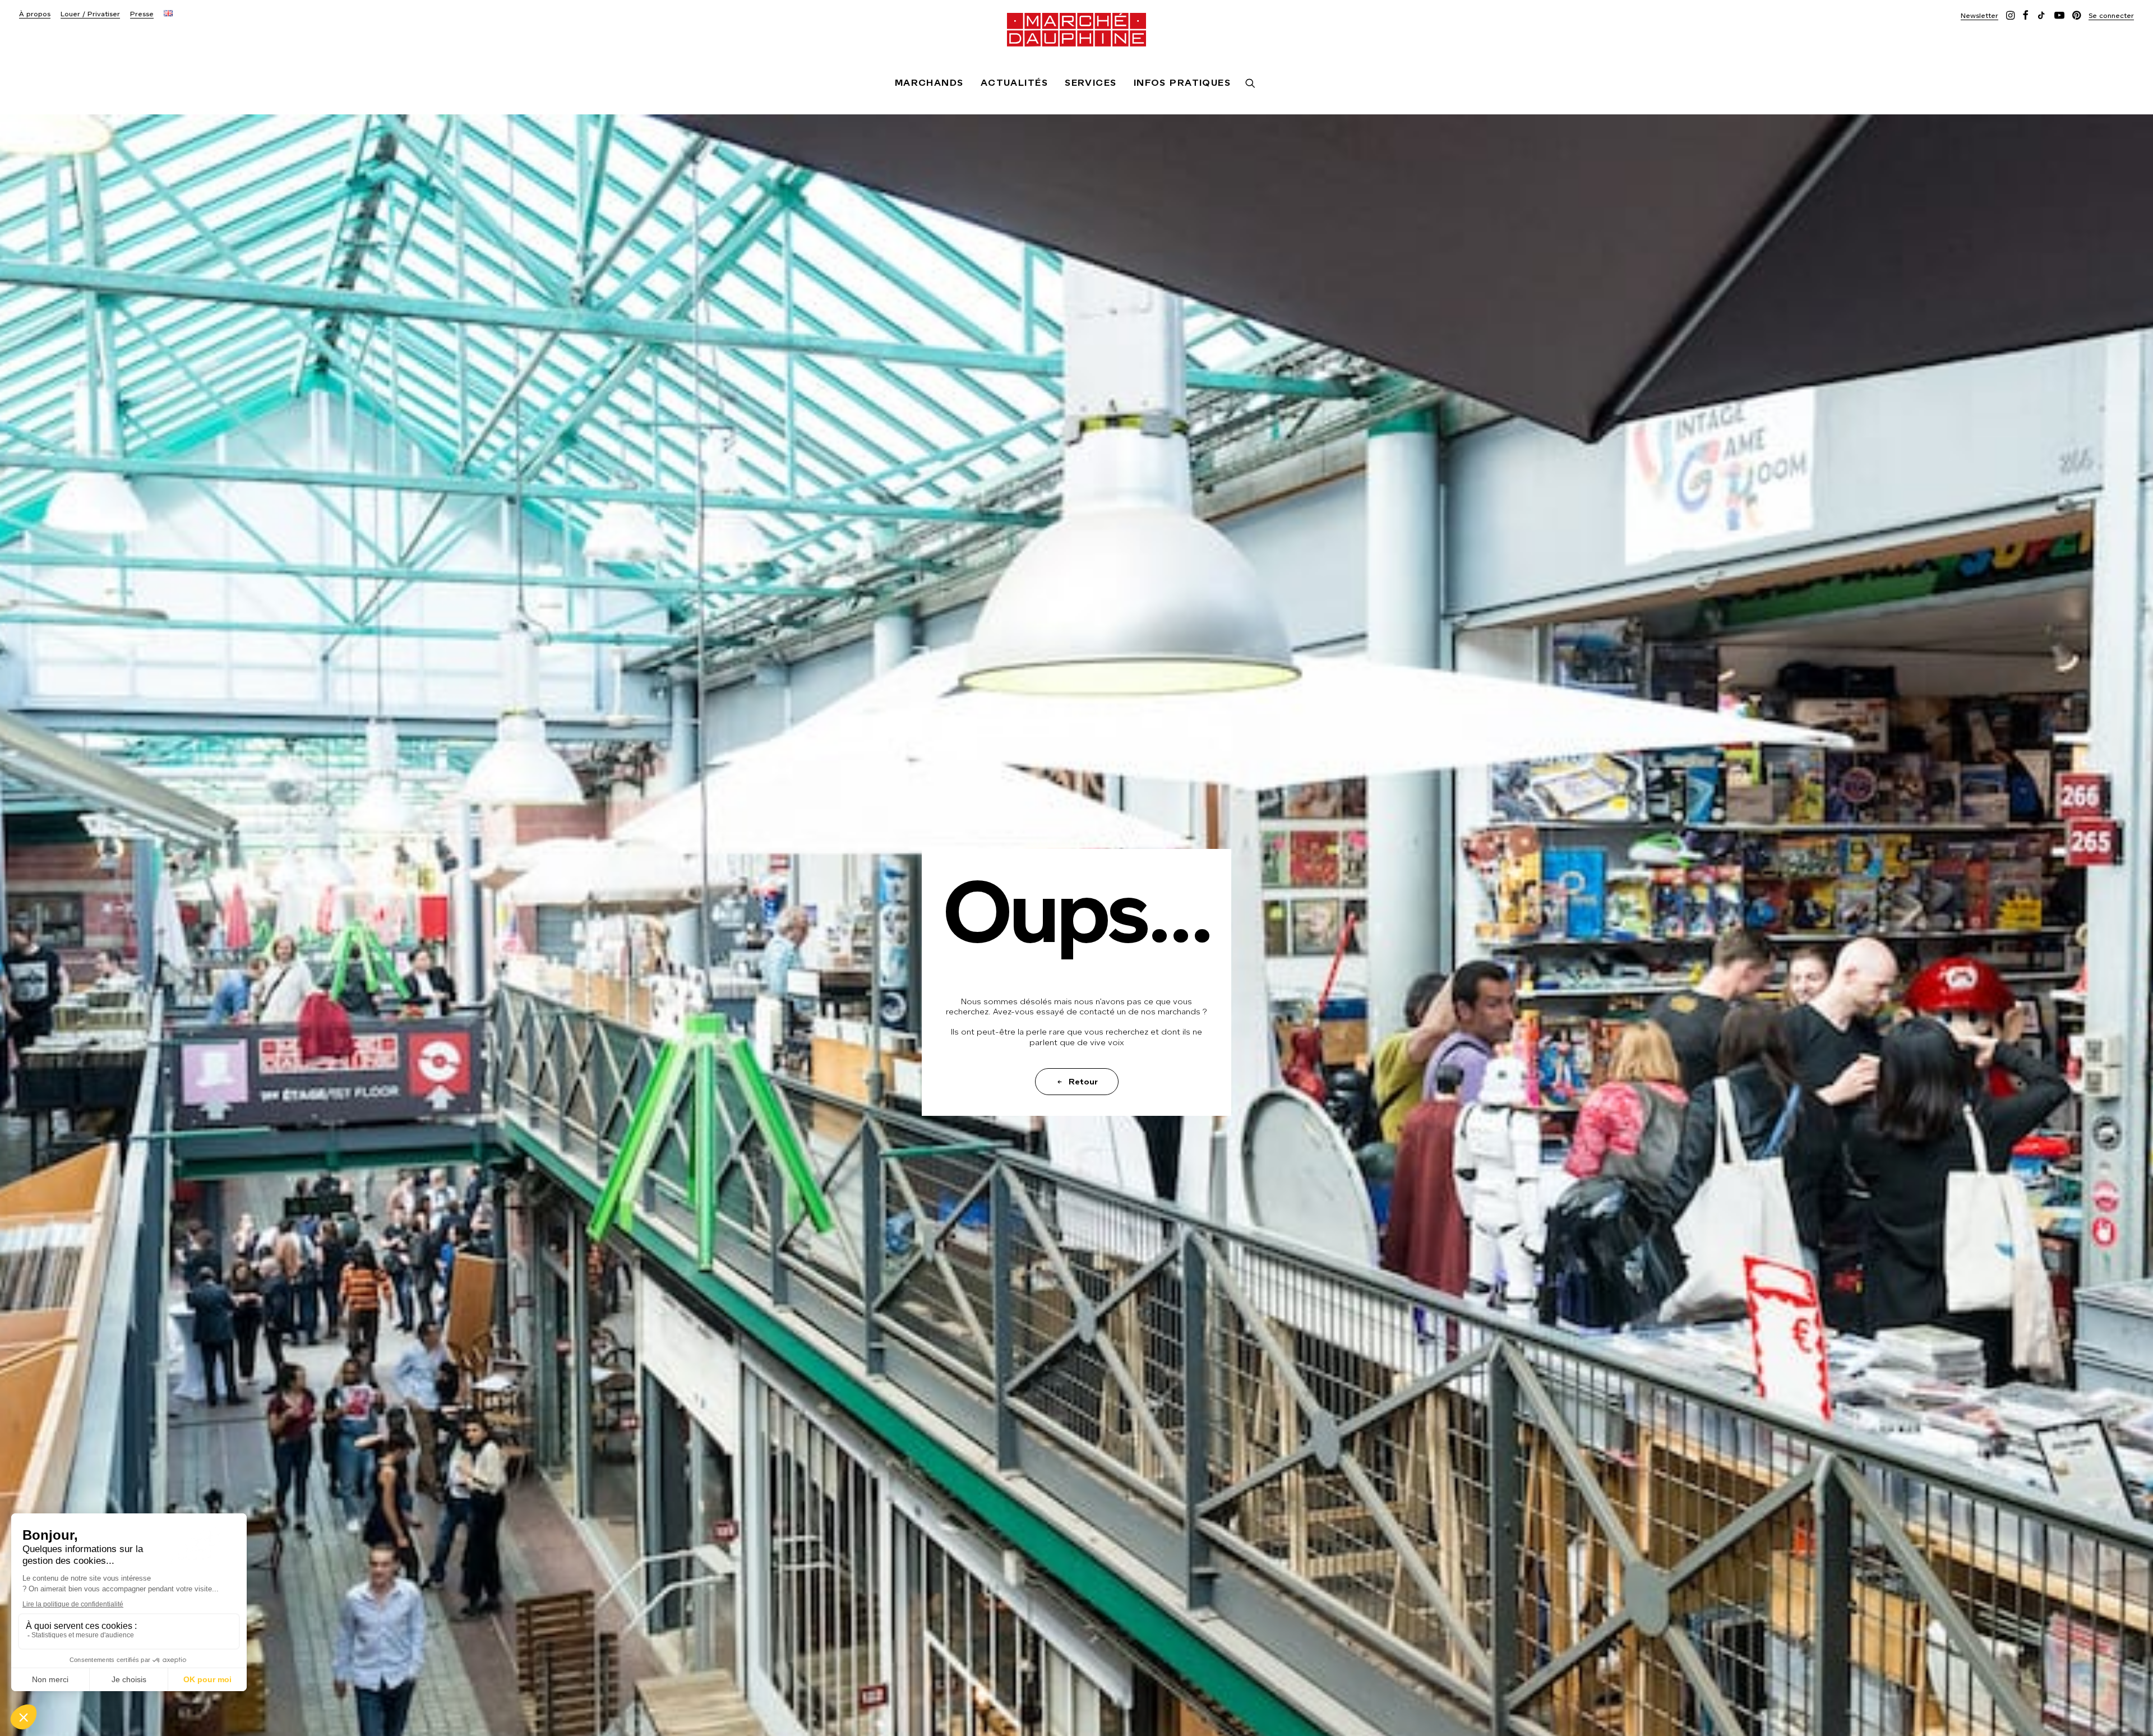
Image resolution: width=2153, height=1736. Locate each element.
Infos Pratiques (1182, 83)
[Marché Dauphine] (1076, 30)
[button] (1979, 15)
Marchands (929, 83)
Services (1091, 83)
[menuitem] (35, 14)
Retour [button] (1083, 1082)
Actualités (1014, 83)
